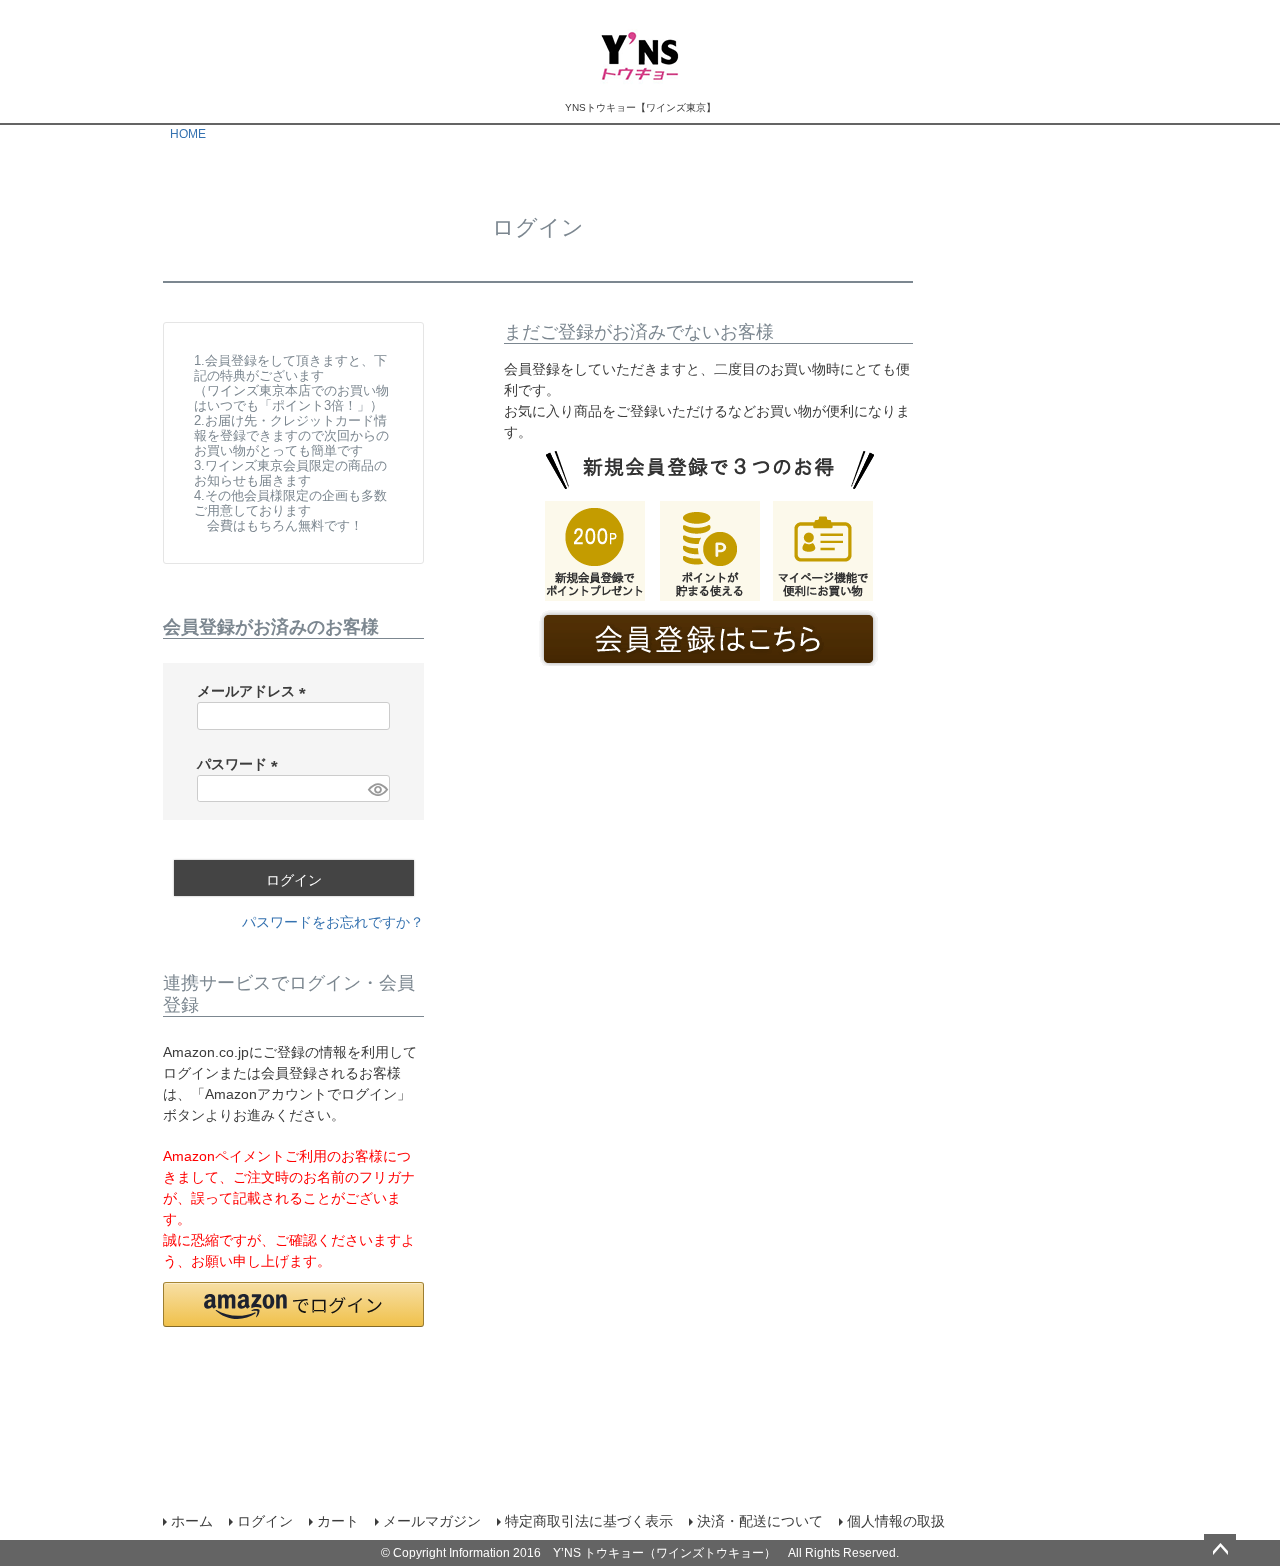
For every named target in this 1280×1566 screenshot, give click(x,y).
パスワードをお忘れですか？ (333, 922)
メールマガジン (432, 1521)
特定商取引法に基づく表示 (589, 1521)
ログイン (265, 1521)
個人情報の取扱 (896, 1521)
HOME (188, 134)
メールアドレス (255, 691)
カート (338, 1521)
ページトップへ (1220, 1550)
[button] (293, 1304)
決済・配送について (760, 1521)
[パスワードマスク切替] (376, 789)
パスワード (241, 764)
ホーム (192, 1521)
